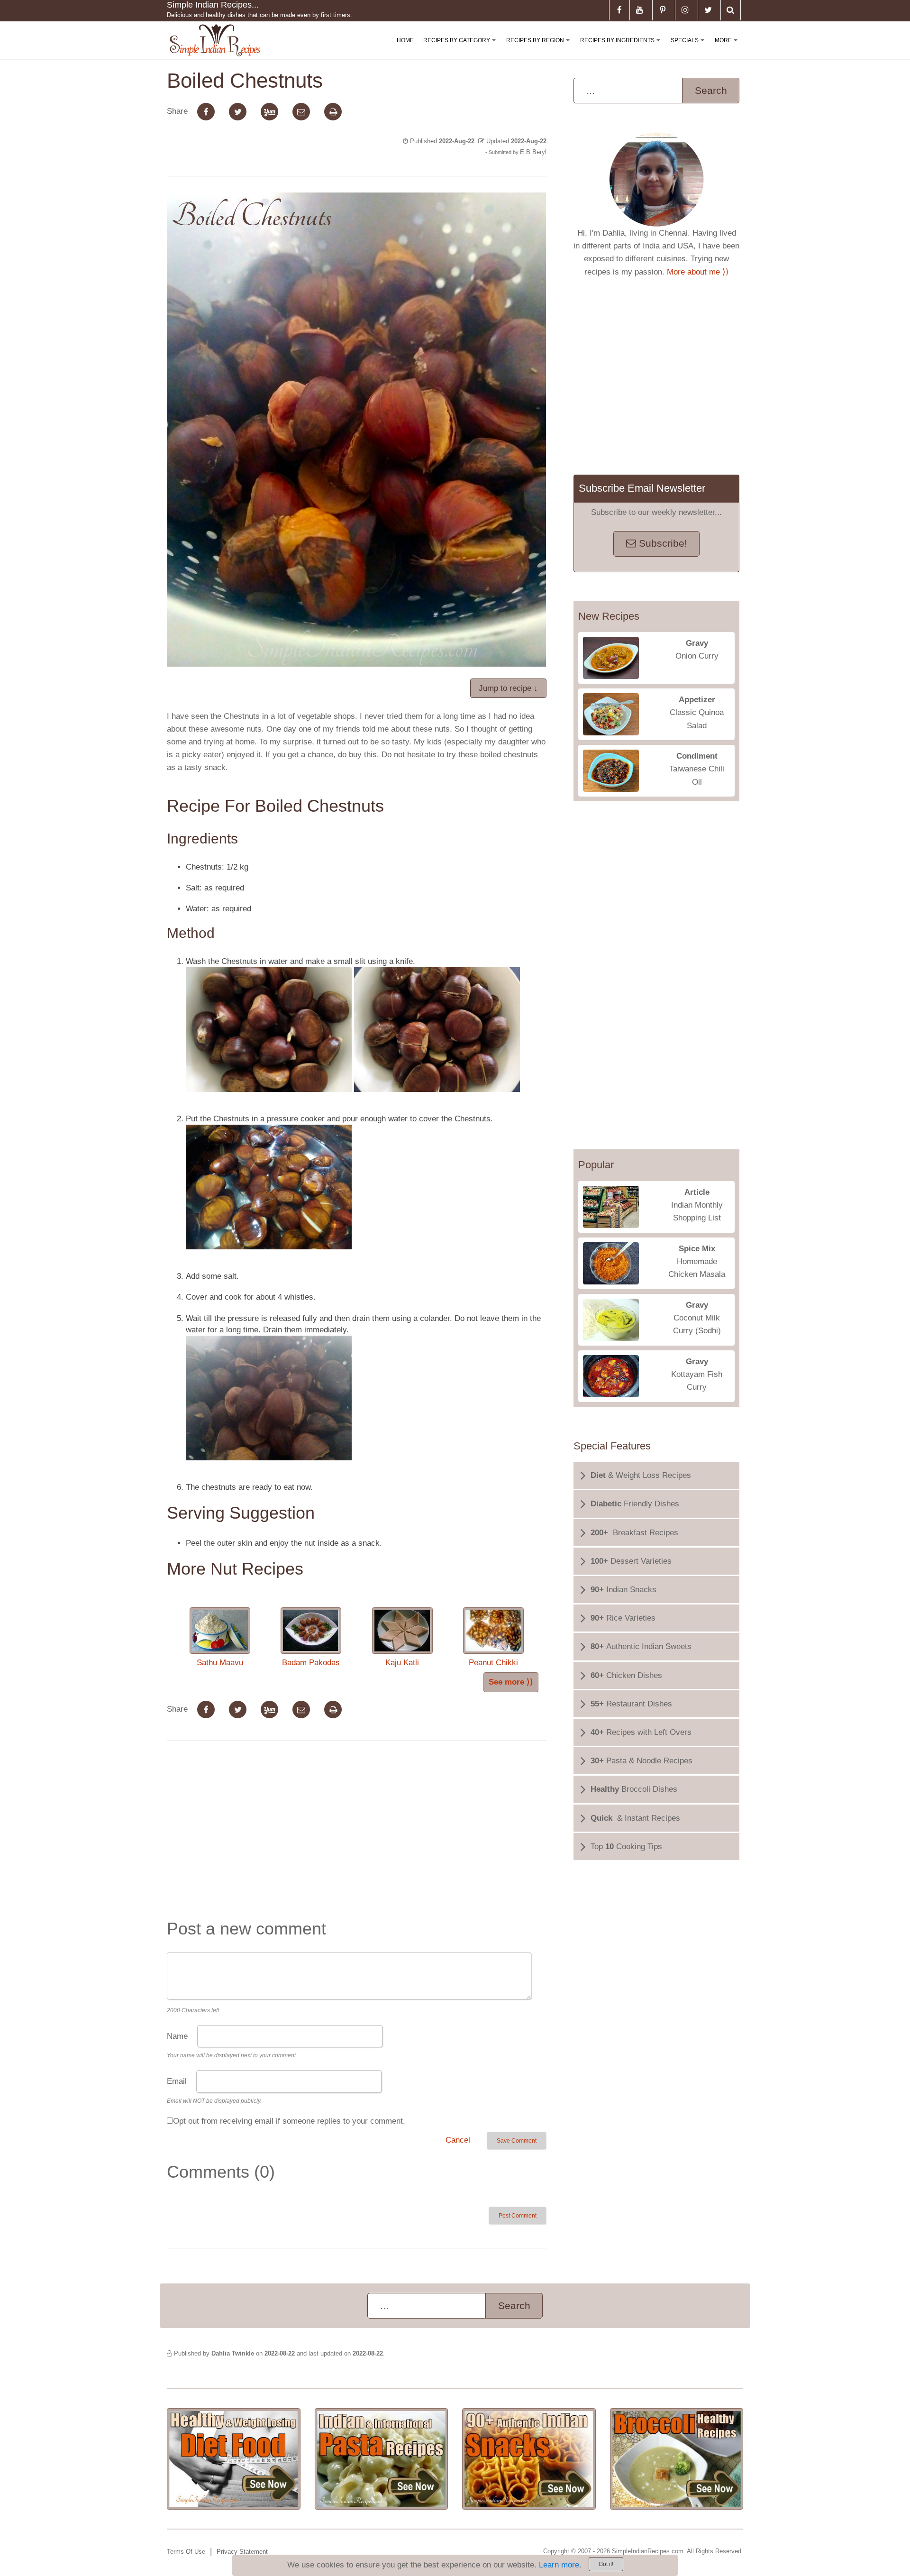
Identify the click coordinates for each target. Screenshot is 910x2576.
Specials (689, 48)
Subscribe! (662, 543)
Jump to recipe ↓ (508, 688)
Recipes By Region (540, 48)
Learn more (559, 2565)
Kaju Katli (402, 1663)
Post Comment (518, 2216)
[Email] (301, 112)
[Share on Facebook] (206, 112)
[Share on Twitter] (238, 112)
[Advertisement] (356, 1824)
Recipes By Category (461, 48)
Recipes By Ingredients (622, 48)
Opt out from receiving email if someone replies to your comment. (289, 2121)
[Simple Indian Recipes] (215, 41)
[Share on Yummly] (269, 112)
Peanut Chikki (493, 1663)
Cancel (458, 2140)
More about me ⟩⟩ (698, 272)
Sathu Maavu (220, 1663)
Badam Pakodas (311, 1663)
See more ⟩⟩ (511, 1682)
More (728, 48)
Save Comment (517, 2141)
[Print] (333, 112)
